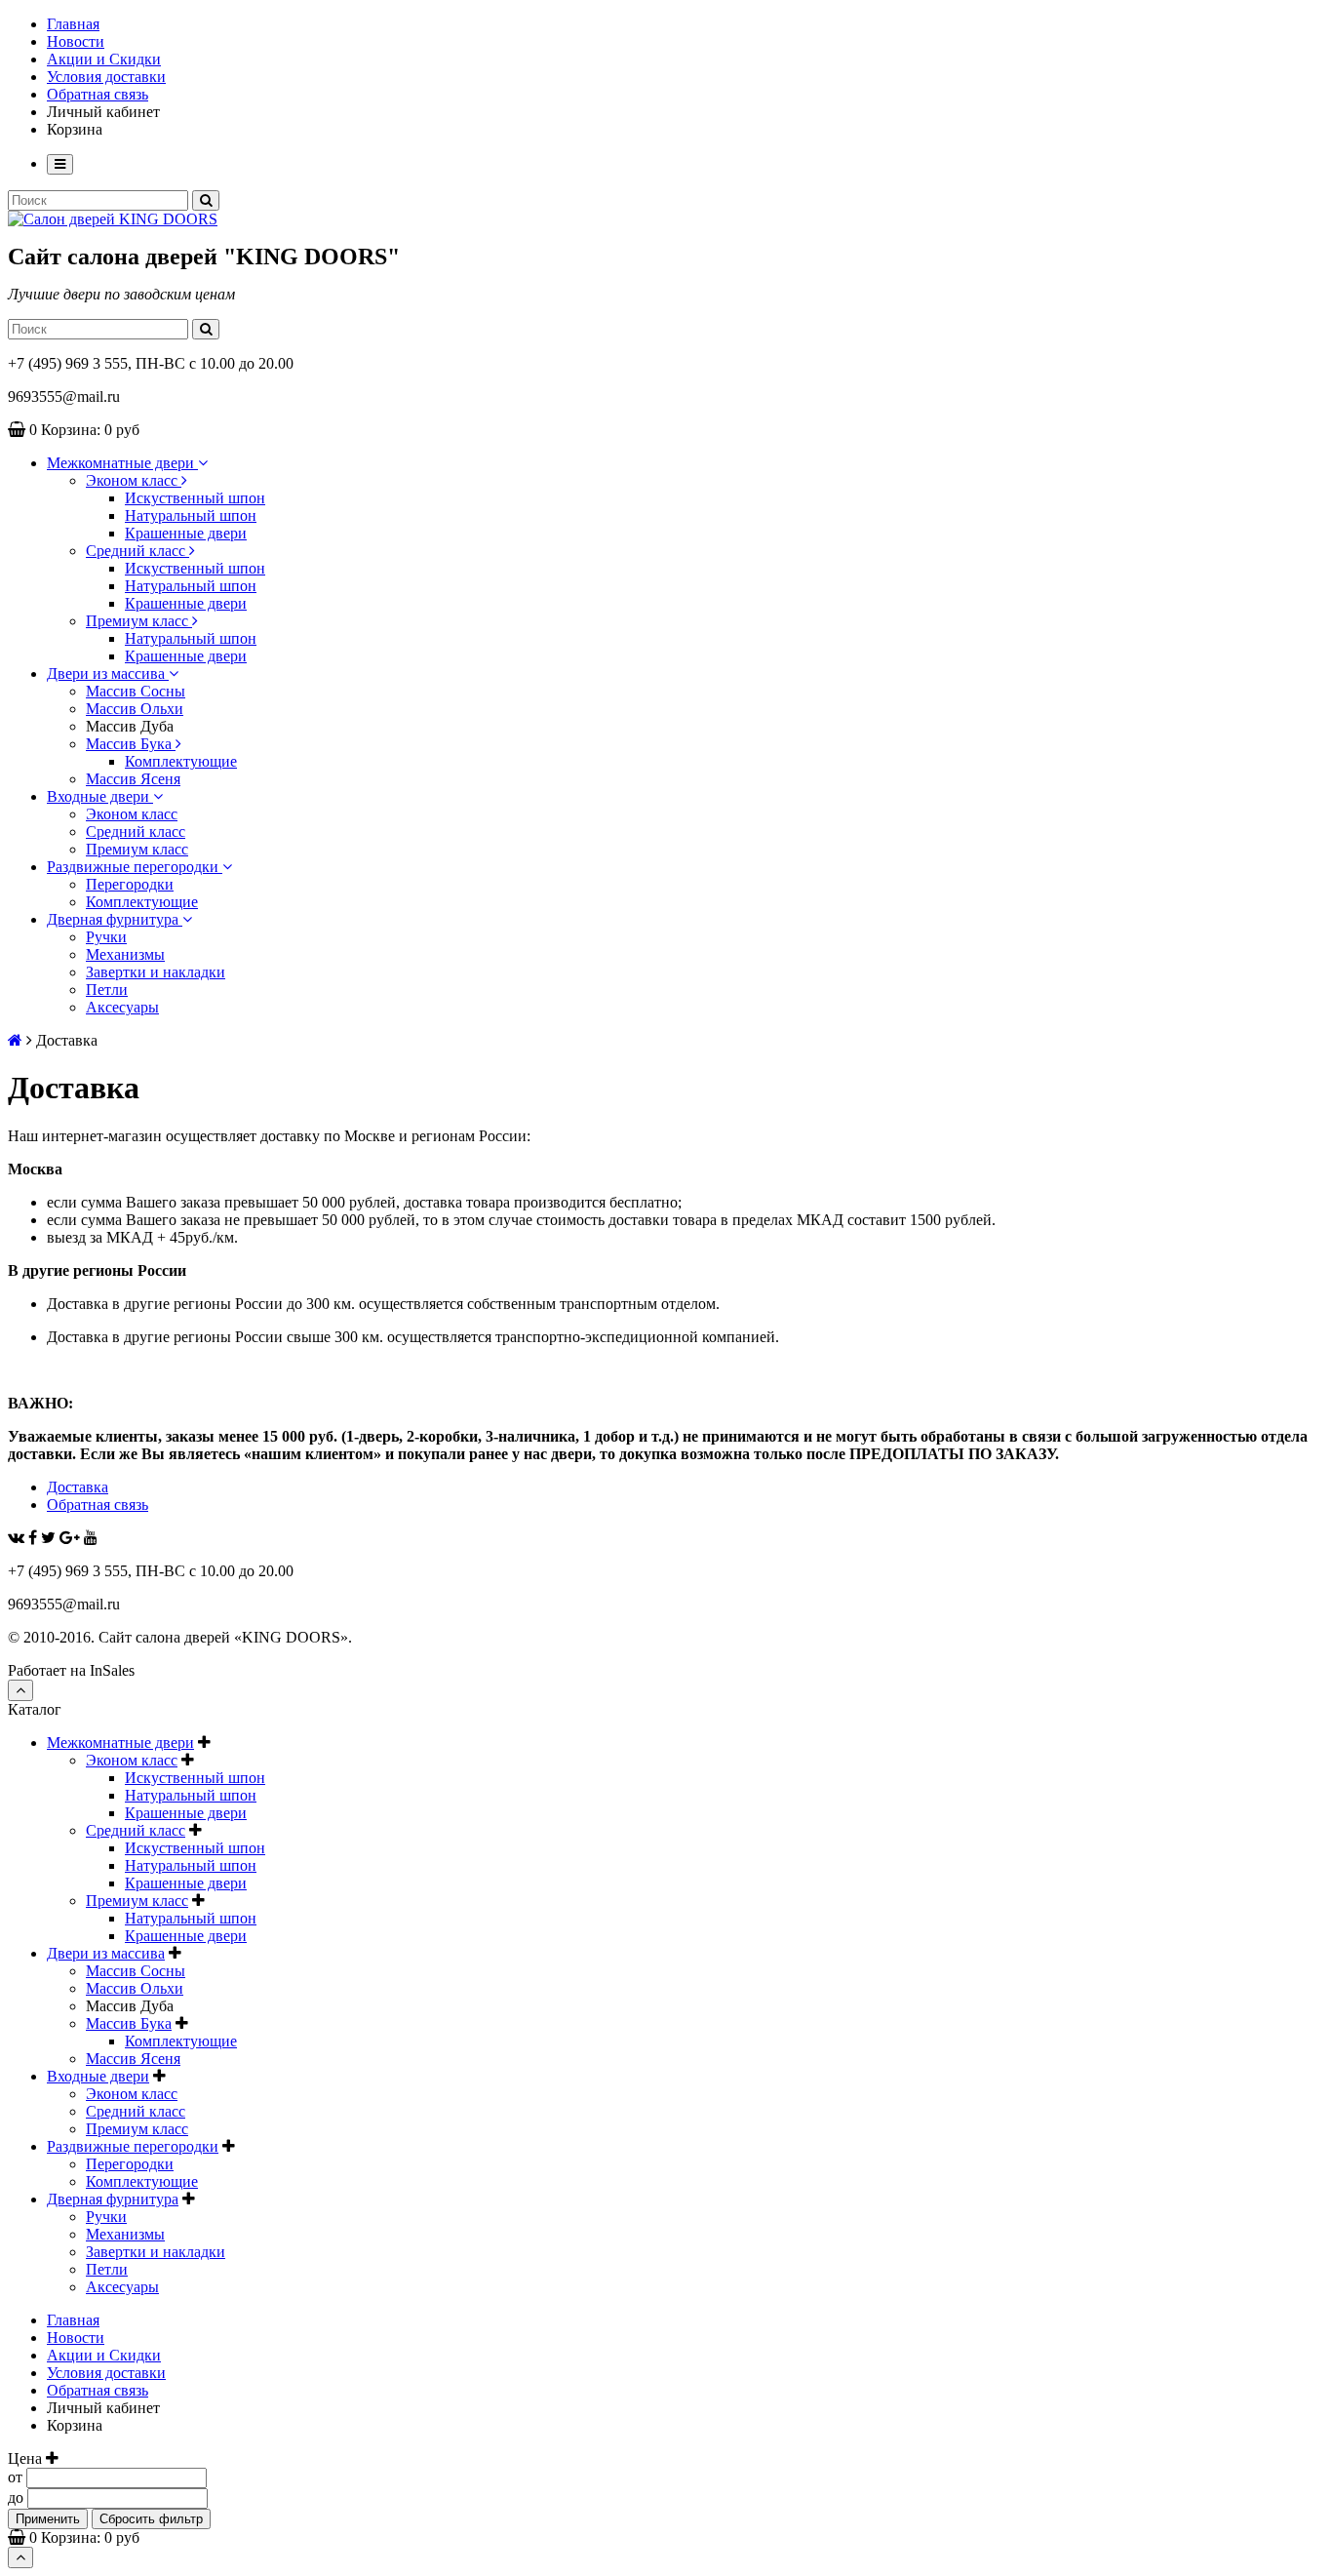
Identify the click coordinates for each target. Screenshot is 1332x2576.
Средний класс (137, 551)
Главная (73, 24)
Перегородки (130, 884)
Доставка (78, 1487)
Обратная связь (98, 94)
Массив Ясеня (133, 779)
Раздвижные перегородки (135, 867)
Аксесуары (122, 1007)
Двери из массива (108, 674)
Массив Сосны (136, 691)
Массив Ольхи (135, 709)
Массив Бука (131, 744)
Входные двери (100, 796)
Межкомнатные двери (122, 463)
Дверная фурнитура (115, 919)
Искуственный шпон (195, 498)
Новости (76, 41)
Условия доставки (106, 77)
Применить (48, 2519)
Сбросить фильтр (151, 2519)
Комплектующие (181, 761)
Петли (107, 990)
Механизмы (125, 954)
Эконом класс (134, 480)
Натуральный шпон (191, 515)
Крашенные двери (186, 533)
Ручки (106, 937)
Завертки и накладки (156, 972)
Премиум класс (139, 621)
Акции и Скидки (104, 59)
